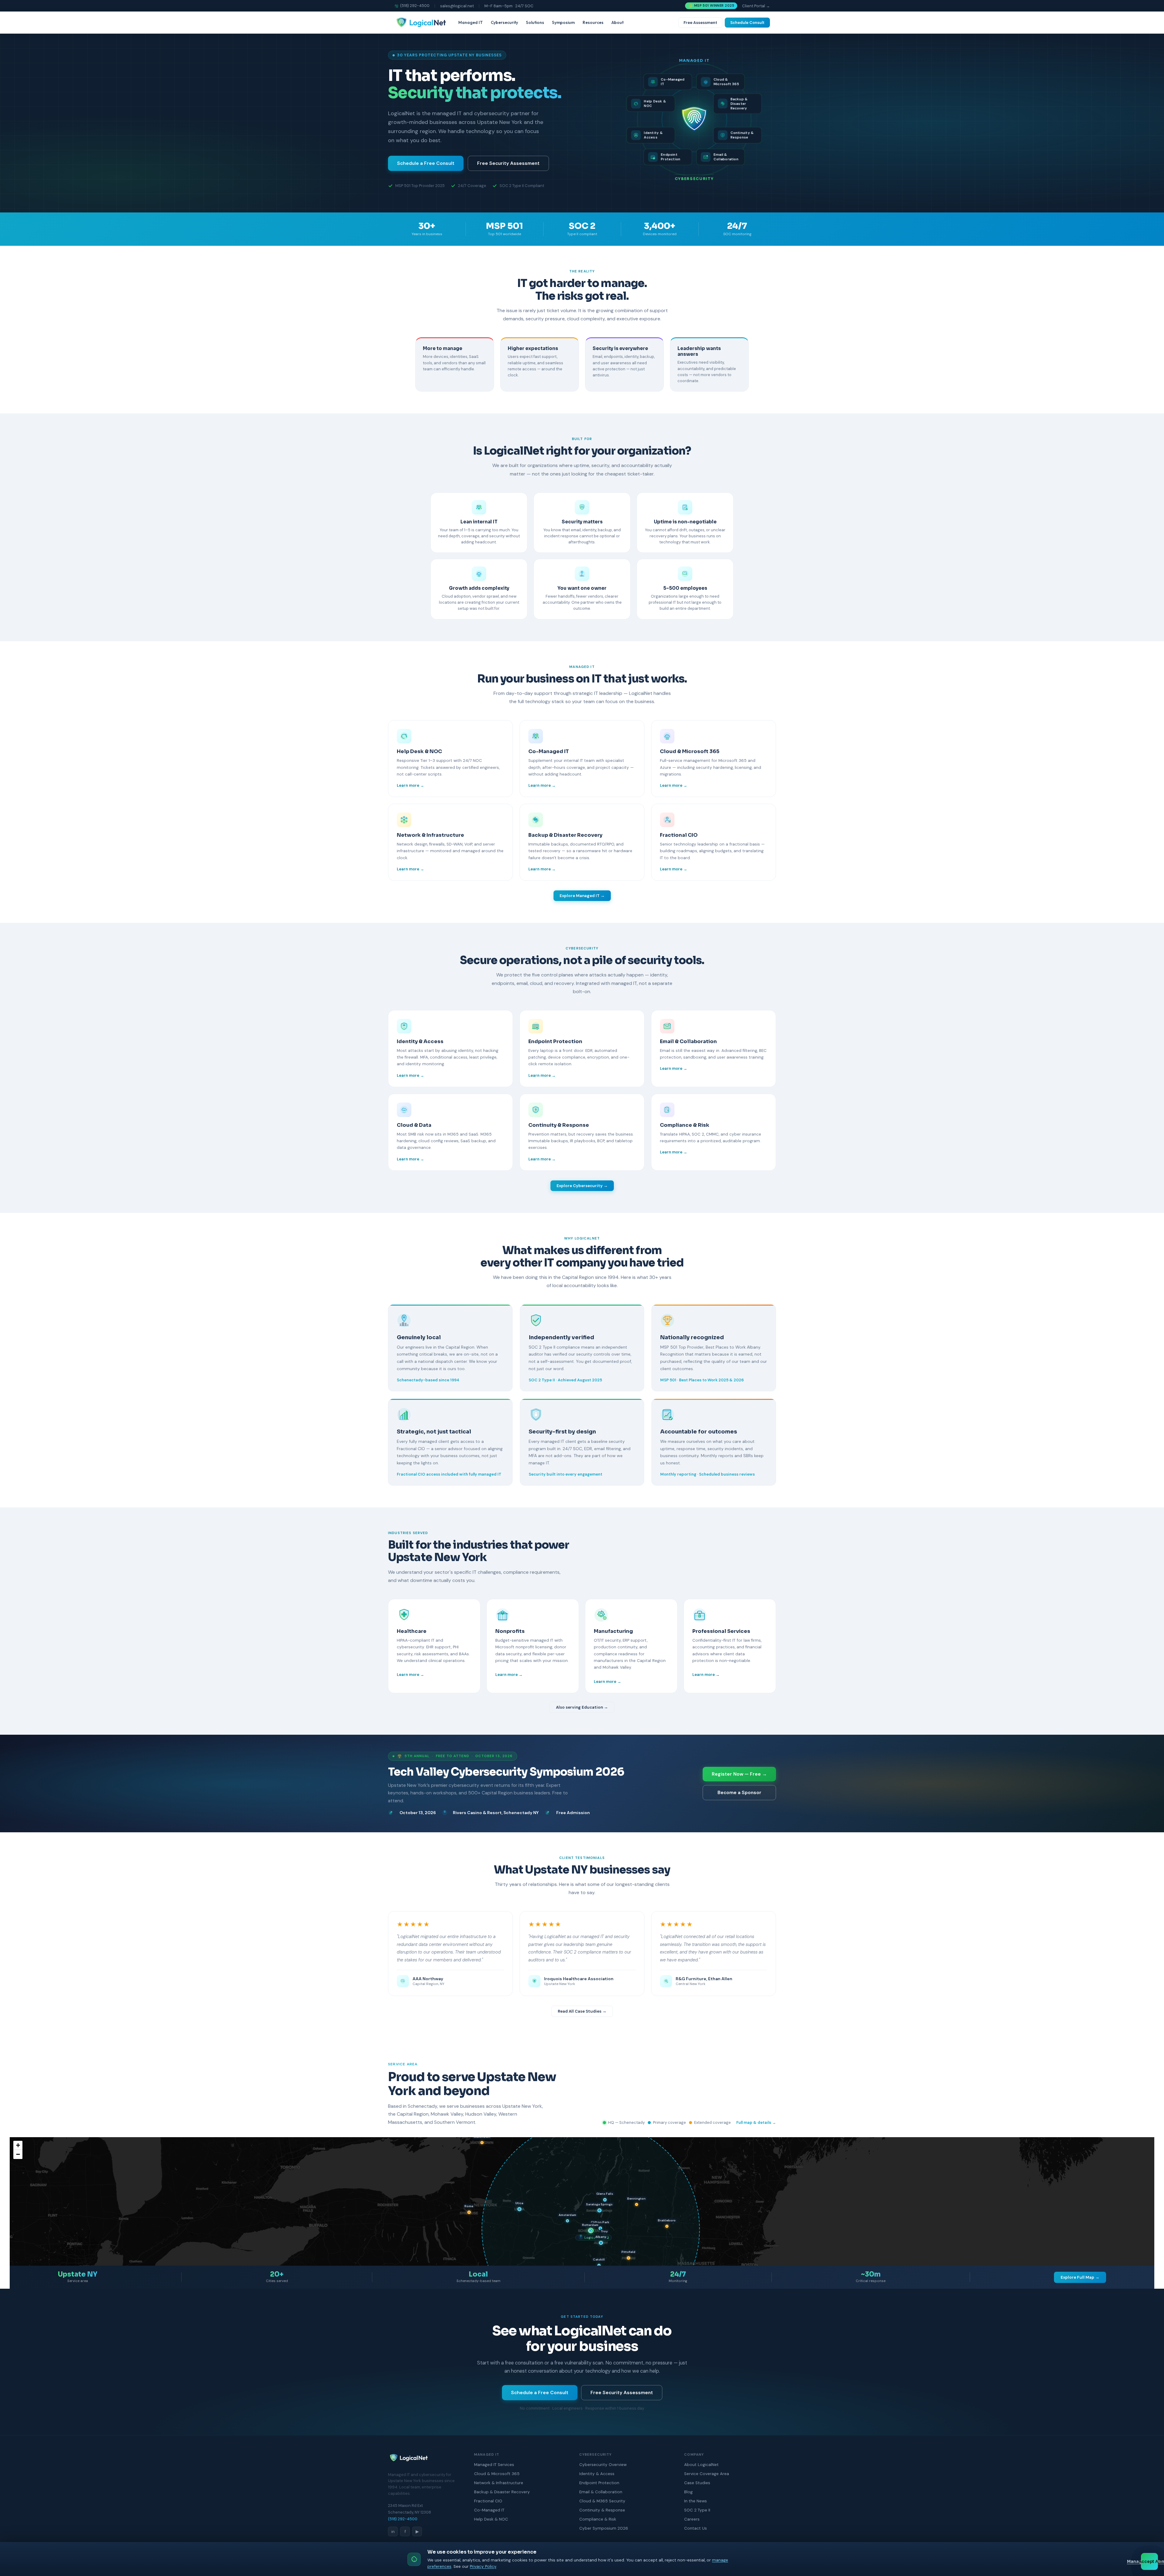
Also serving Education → (582, 1707)
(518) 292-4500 (415, 6)
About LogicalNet (701, 2465)
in (393, 2531)
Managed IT (471, 22)
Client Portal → (756, 6)
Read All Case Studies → (582, 2011)
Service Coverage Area (707, 2474)
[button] (601, 2243)
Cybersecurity (504, 22)
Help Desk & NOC (491, 2519)
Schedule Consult (747, 23)
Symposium (563, 22)
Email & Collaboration (601, 2492)
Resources (593, 22)
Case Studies (697, 2483)
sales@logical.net (457, 6)
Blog (688, 2492)
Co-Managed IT (489, 2510)
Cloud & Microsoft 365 (497, 2474)
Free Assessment (700, 23)
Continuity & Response (602, 2510)
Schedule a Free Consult (426, 163)
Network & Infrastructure (499, 2483)
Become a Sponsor (739, 1793)
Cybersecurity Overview (603, 2465)
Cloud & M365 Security (602, 2501)
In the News (696, 2501)
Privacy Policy (483, 2566)
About (617, 22)
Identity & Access (597, 2474)
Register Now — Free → (739, 1774)
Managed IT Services (494, 2465)
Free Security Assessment (508, 163)
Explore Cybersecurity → (582, 1186)
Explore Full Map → (1080, 2277)
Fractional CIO (488, 2501)
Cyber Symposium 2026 (604, 2528)
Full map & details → (756, 2122)
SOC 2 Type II (697, 2510)
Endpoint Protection (599, 2483)
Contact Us (696, 2528)
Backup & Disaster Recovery (502, 2492)
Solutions (535, 22)
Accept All (1149, 2562)
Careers (692, 2519)
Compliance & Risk (598, 2519)
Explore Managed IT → (582, 896)
